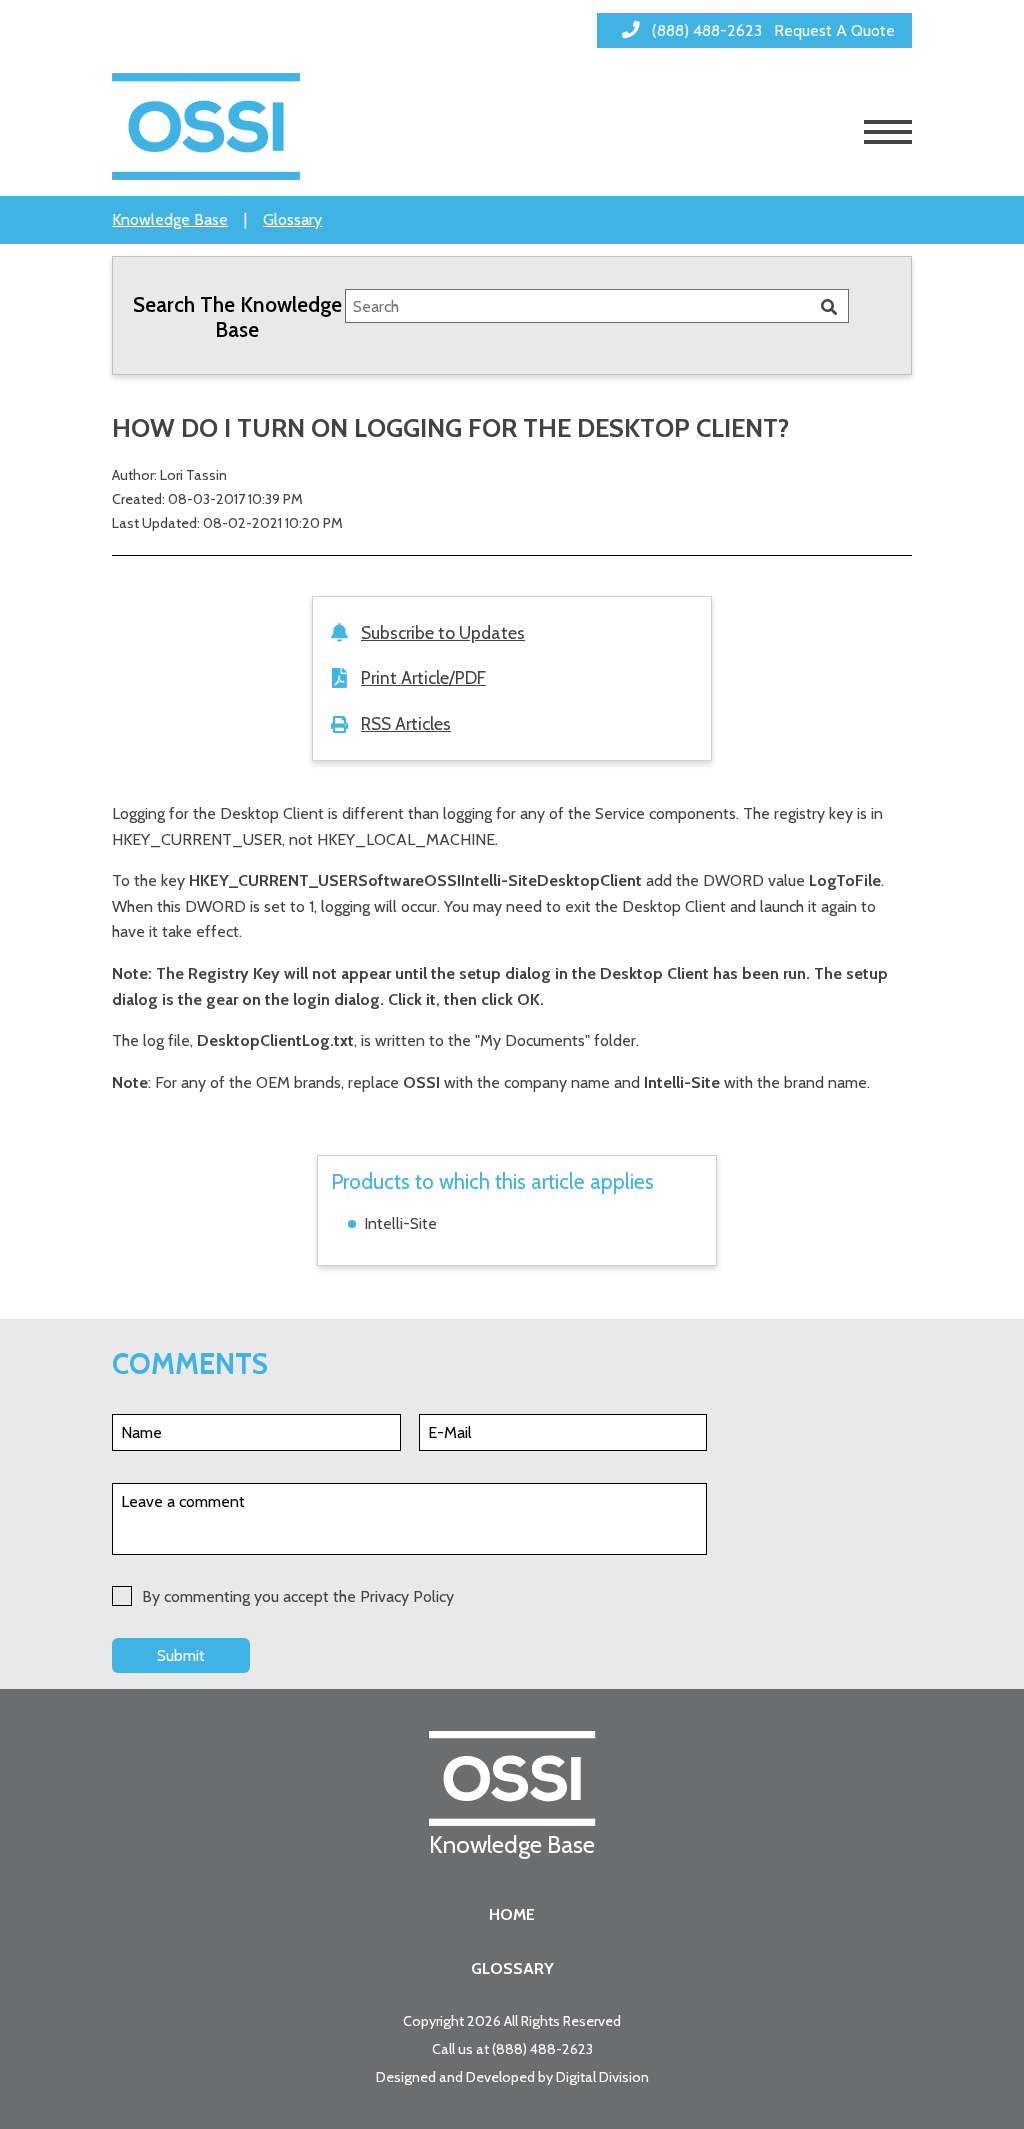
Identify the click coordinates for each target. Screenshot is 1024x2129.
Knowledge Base (170, 219)
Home (512, 1914)
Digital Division (602, 2077)
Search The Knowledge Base (237, 317)
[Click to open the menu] (888, 132)
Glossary (292, 219)
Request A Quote (834, 30)
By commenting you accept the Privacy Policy (298, 1596)
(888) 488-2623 (542, 2049)
